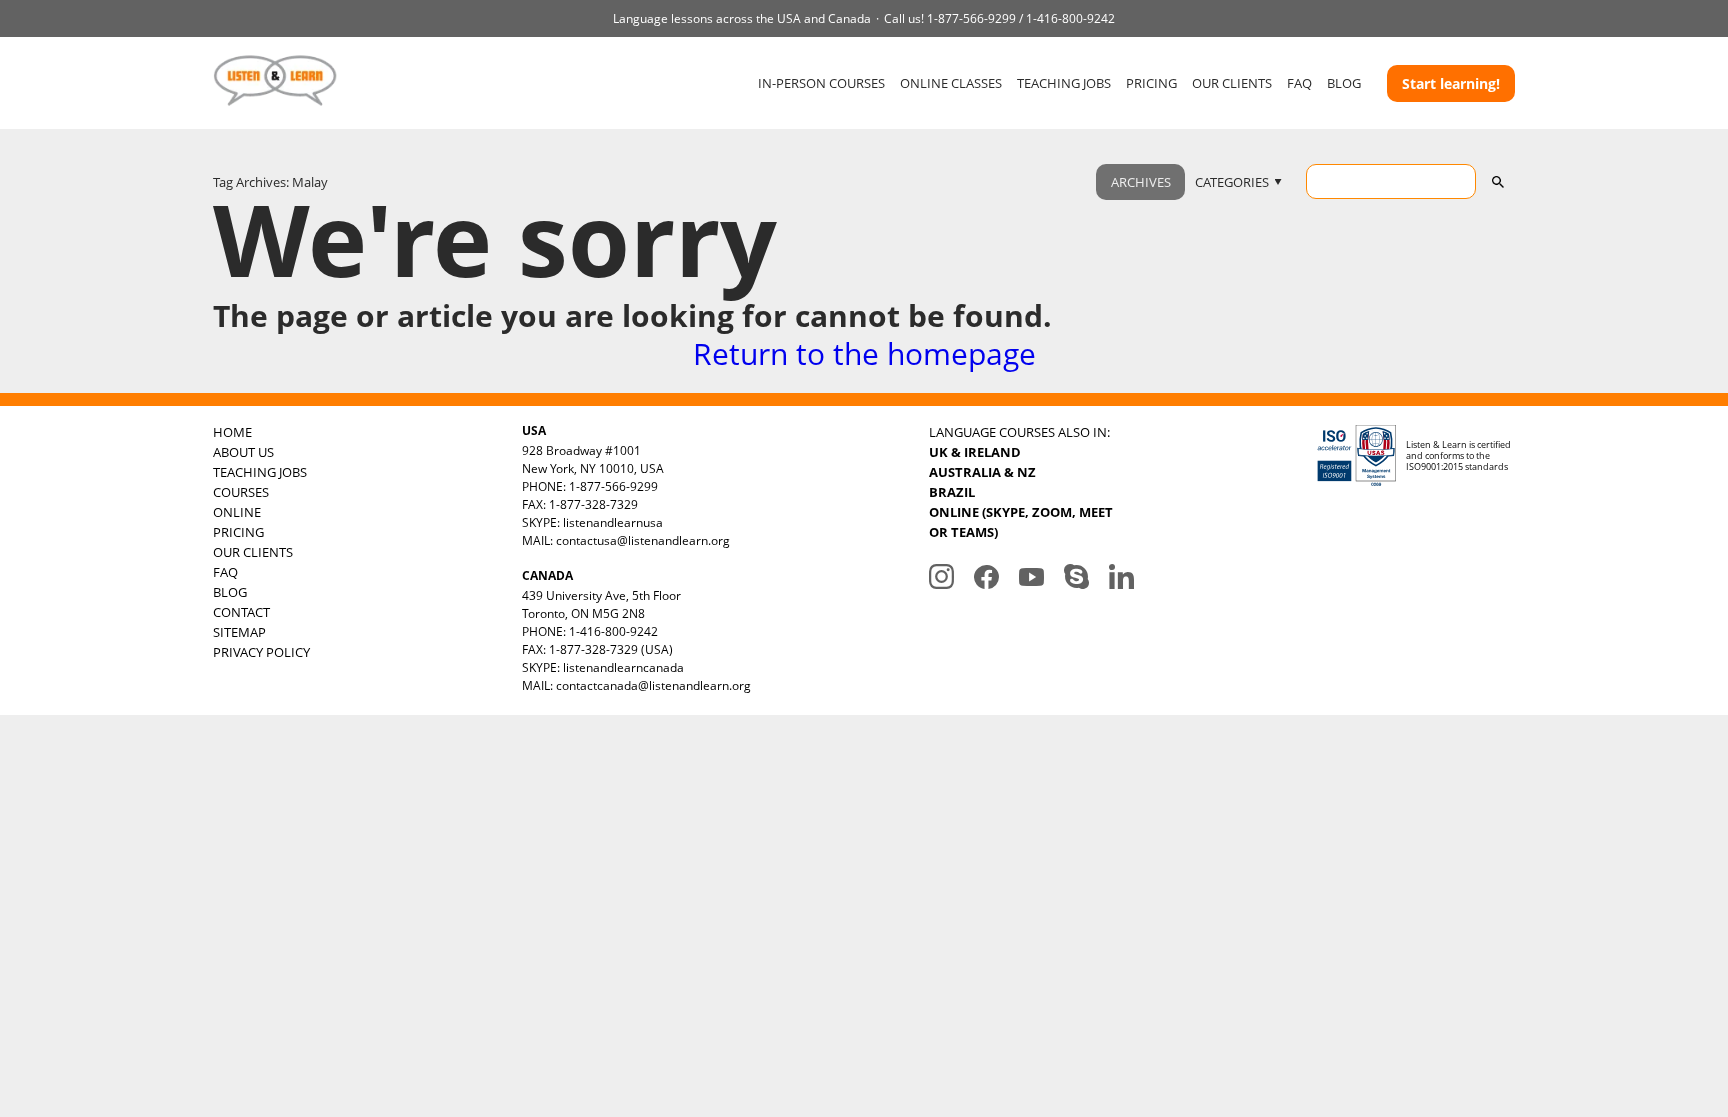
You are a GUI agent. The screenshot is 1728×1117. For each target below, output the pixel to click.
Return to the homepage (864, 353)
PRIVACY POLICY (261, 652)
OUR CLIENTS (1232, 83)
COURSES (241, 492)
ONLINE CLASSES (951, 83)
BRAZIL (952, 492)
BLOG (1344, 83)
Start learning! (1451, 83)
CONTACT (241, 612)
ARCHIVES (1141, 182)
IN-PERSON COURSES (821, 83)
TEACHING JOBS (1064, 83)
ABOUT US (243, 452)
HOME (232, 432)
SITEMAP (239, 632)
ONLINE (237, 512)
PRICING (1151, 83)
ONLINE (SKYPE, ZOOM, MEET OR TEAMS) (1021, 522)
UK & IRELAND (975, 452)
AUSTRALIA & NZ (982, 472)
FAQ (1299, 83)
